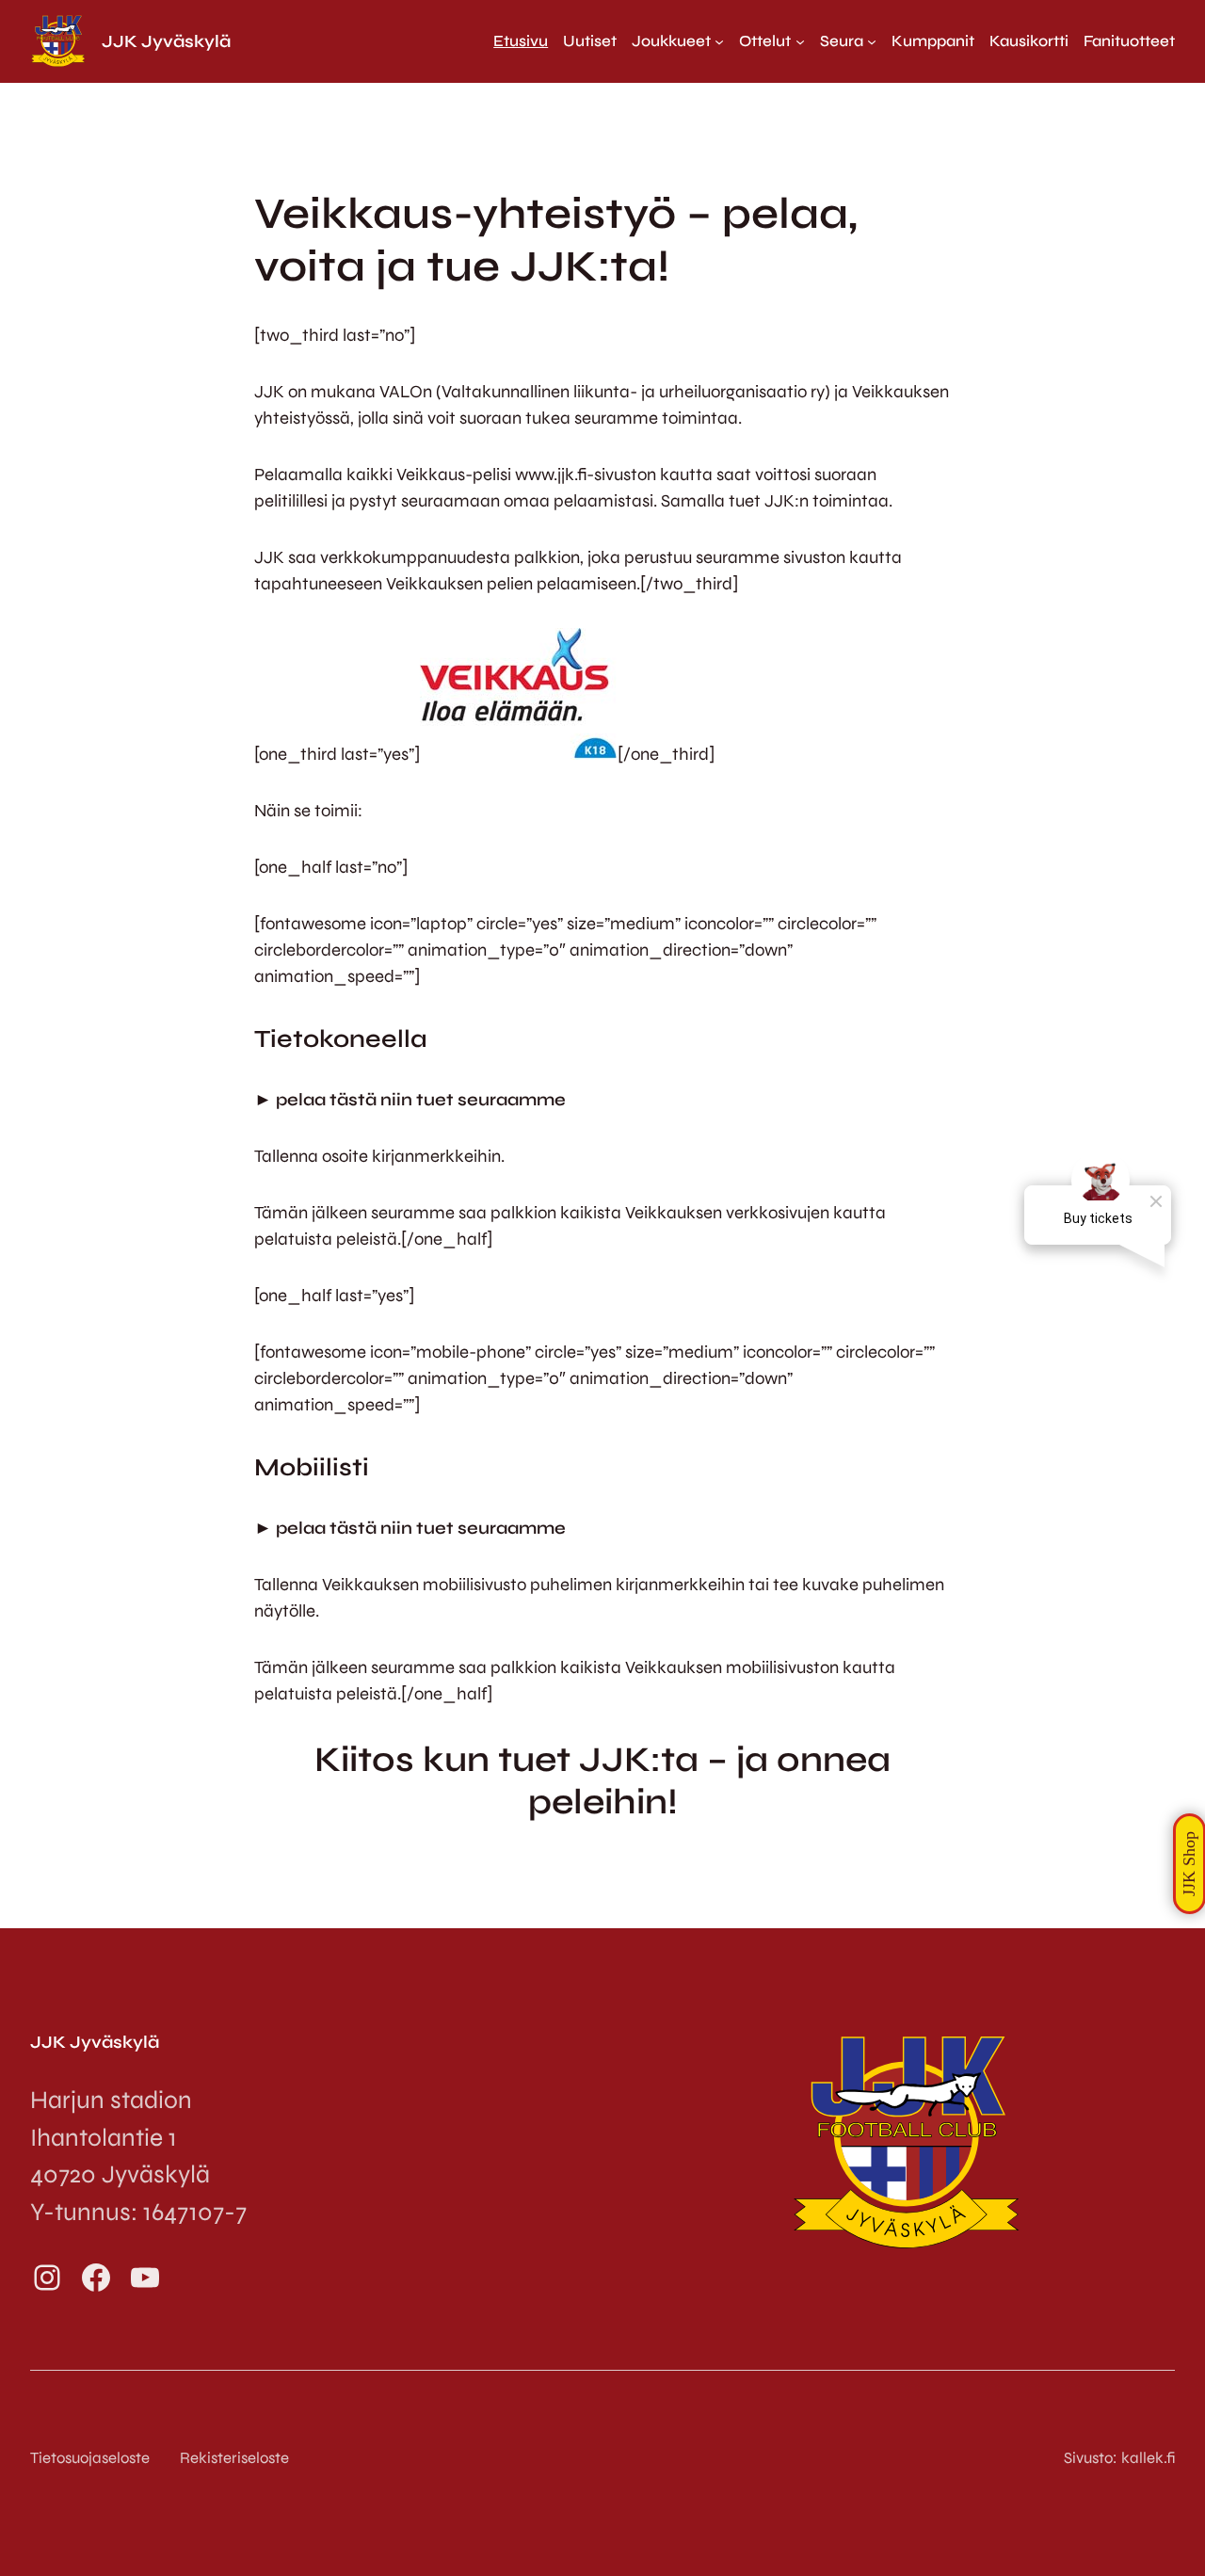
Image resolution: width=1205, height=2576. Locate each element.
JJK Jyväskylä (166, 41)
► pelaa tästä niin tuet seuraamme (410, 1100)
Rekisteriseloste (234, 2458)
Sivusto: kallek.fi (1119, 2458)
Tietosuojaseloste (90, 2458)
